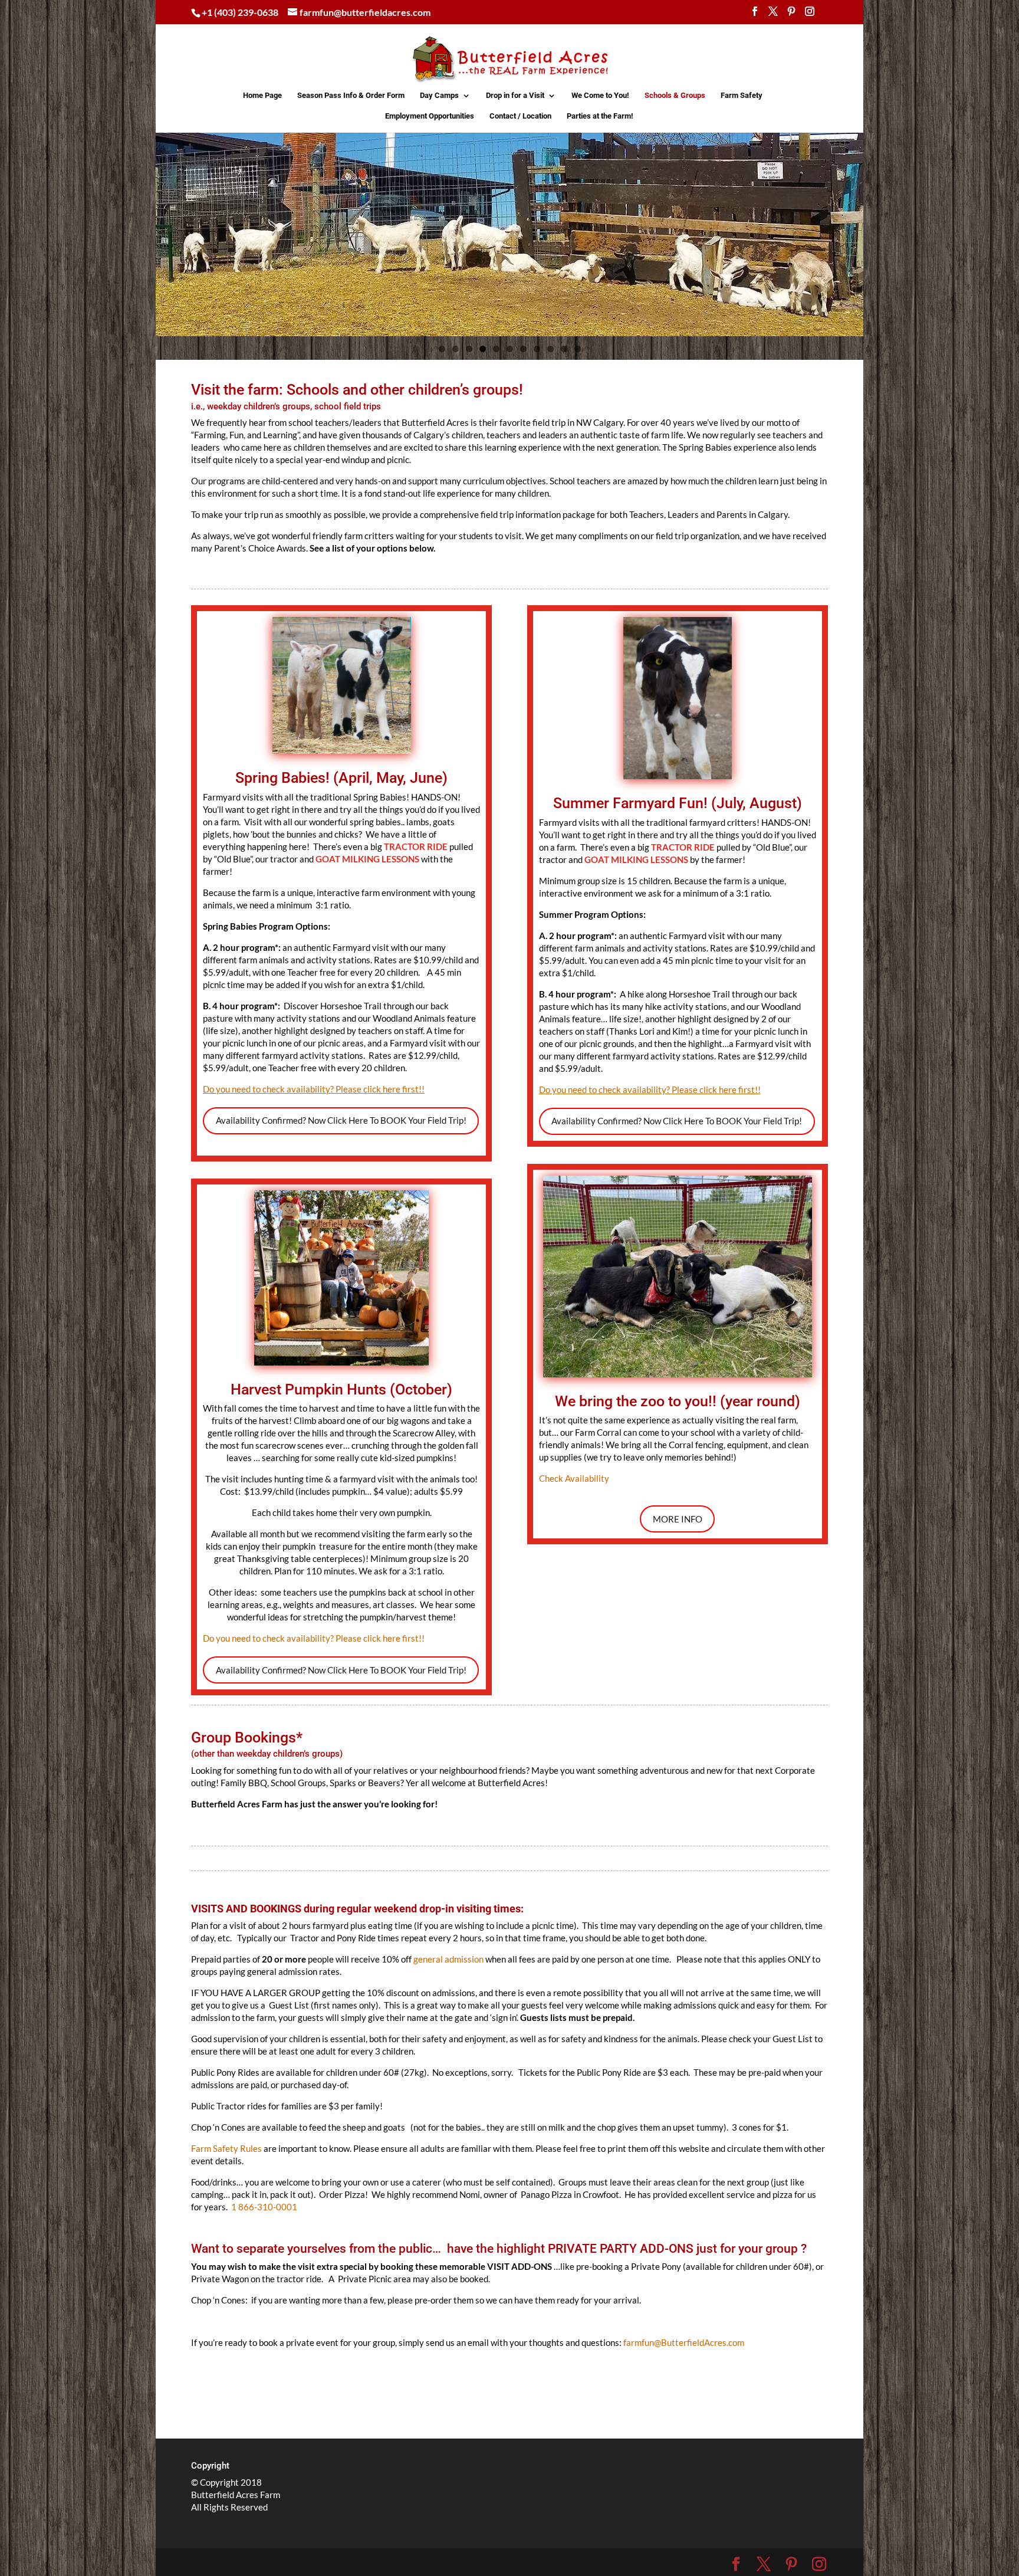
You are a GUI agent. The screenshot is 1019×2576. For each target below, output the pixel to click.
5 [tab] (496, 349)
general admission (448, 1959)
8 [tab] (537, 349)
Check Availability (574, 1478)
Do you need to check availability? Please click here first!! (314, 1638)
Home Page (262, 96)
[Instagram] (810, 15)
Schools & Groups (675, 96)
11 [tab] (578, 349)
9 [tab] (550, 349)
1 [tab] (442, 349)
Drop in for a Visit (515, 96)
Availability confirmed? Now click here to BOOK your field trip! (341, 1120)
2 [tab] (456, 349)
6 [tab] (510, 349)
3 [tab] (469, 349)
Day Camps (439, 96)
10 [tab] (564, 349)
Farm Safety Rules (226, 2148)
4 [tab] (483, 349)
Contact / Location (520, 116)
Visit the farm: (239, 390)
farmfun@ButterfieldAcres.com (684, 2342)
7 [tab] (523, 349)
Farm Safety (742, 96)
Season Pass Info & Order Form (351, 96)
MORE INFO (678, 1519)
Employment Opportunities (430, 116)
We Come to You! (600, 96)
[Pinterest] (791, 15)
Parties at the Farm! (600, 116)
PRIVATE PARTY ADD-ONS (619, 2249)
